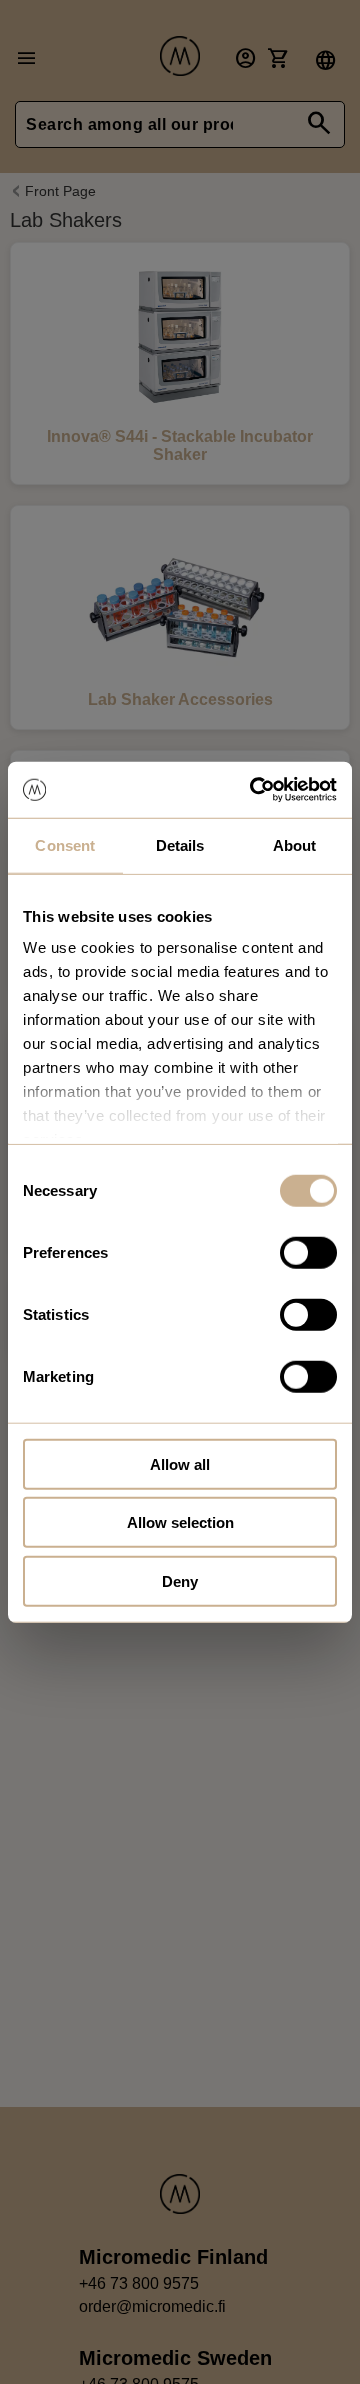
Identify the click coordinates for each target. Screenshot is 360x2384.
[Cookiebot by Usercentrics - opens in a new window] (254, 790)
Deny (180, 1580)
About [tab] (295, 844)
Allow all (180, 1463)
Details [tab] (180, 844)
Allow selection (180, 1522)
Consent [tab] (65, 844)
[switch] (308, 1252)
